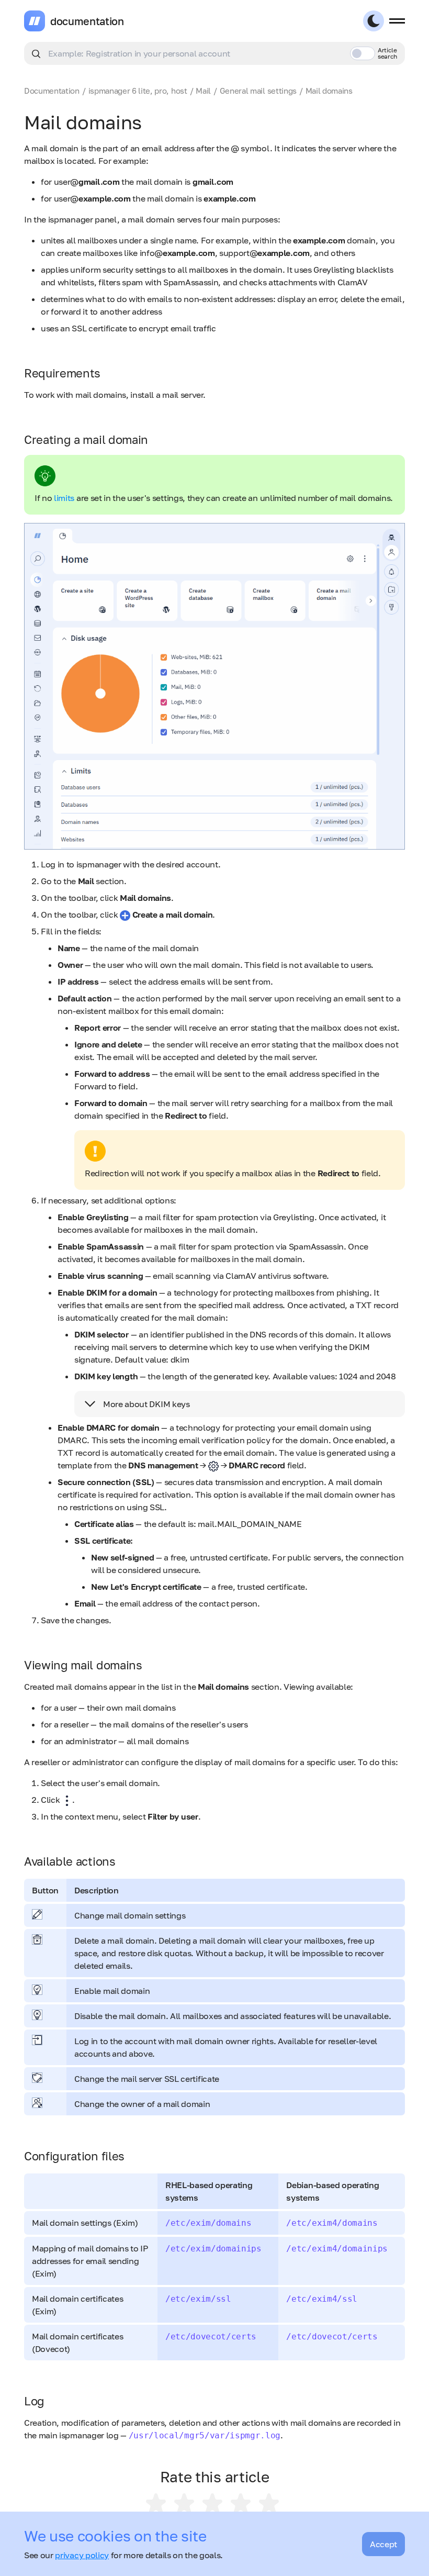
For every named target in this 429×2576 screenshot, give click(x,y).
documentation (87, 21)
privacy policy (82, 2555)
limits (65, 498)
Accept (383, 2544)
